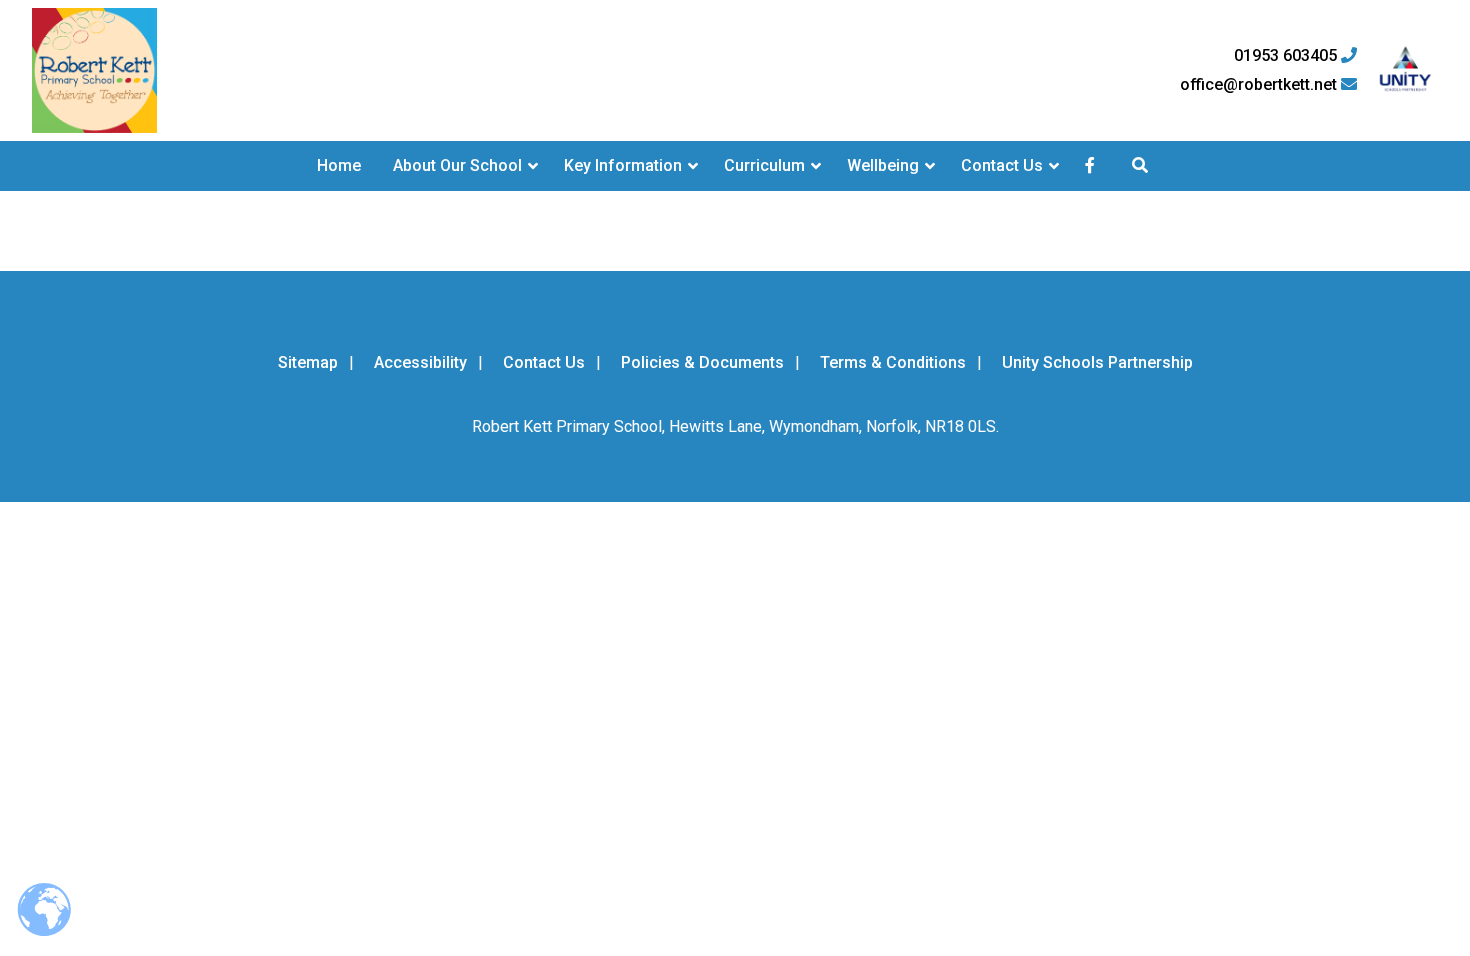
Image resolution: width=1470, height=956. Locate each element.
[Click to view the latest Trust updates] (1405, 70)
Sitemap (308, 362)
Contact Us (1002, 165)
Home (339, 165)
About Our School (457, 165)
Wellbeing (883, 165)
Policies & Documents (702, 362)
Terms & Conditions (893, 362)
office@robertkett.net (1260, 85)
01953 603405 (1287, 56)
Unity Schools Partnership (1097, 362)
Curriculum (764, 165)
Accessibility (420, 362)
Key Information (623, 165)
